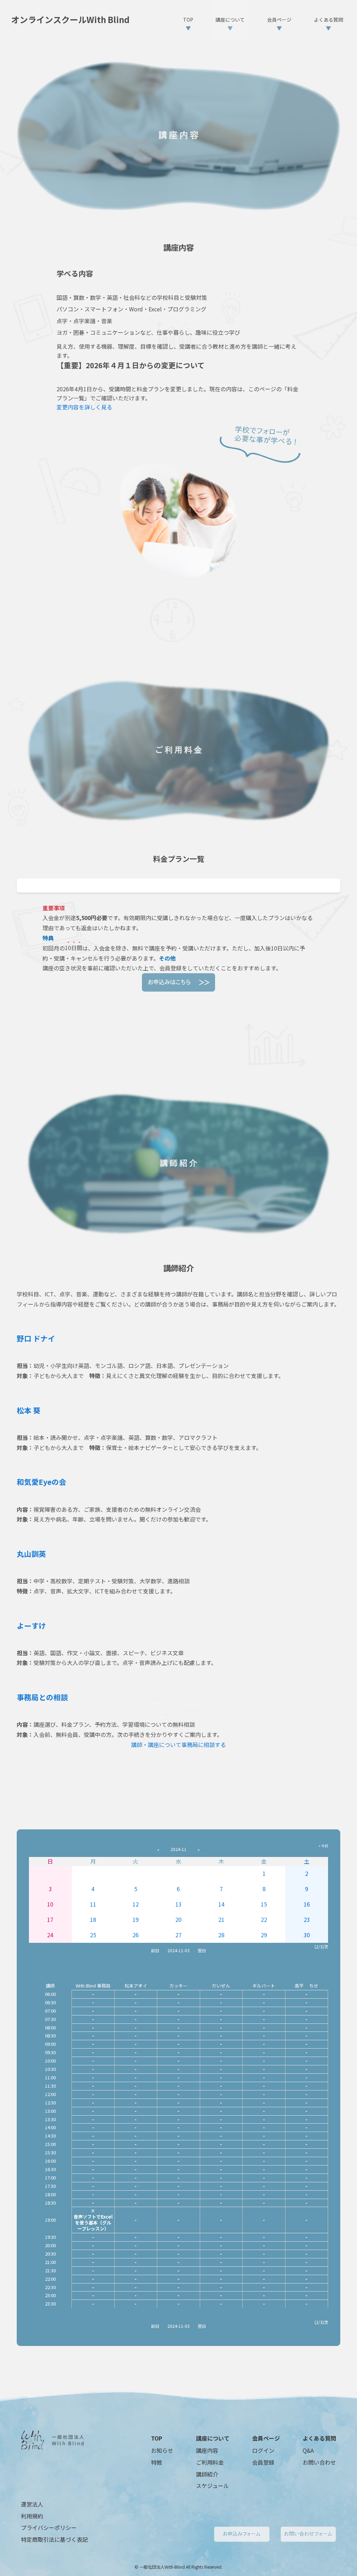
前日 (155, 1950)
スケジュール (212, 2486)
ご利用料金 (210, 2462)
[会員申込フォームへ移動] (178, 982)
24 (50, 1935)
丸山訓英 (31, 1554)
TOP (157, 2438)
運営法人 (32, 2504)
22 (264, 1919)
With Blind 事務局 (93, 1986)
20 (178, 1919)
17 (50, 1919)
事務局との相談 (42, 1697)
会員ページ (266, 2438)
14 (221, 1904)
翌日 (202, 1950)
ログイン (263, 2450)
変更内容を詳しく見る (84, 407)
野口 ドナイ (36, 1338)
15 (264, 1904)
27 (178, 1935)
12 (136, 1904)
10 (50, 1904)
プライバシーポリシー (49, 2527)
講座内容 (207, 2450)
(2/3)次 (321, 1946)
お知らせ (162, 2450)
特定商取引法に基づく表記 (54, 2539)
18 (93, 1919)
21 (221, 1919)
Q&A (308, 2450)
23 (307, 1919)
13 (178, 1904)
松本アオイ (136, 1986)
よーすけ (31, 1626)
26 (136, 1935)
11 (93, 1904)
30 (307, 1935)
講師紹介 (207, 2474)
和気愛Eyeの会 (41, 1482)
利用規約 (32, 2516)
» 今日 (323, 1846)
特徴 (157, 2462)
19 (136, 1919)
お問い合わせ (319, 2462)
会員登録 (263, 2462)
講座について (213, 2438)
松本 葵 (29, 1410)
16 (307, 1904)
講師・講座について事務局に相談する (178, 1745)
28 (221, 1935)
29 (264, 1935)
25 (93, 1935)
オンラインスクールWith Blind (70, 20)
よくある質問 (319, 2438)
